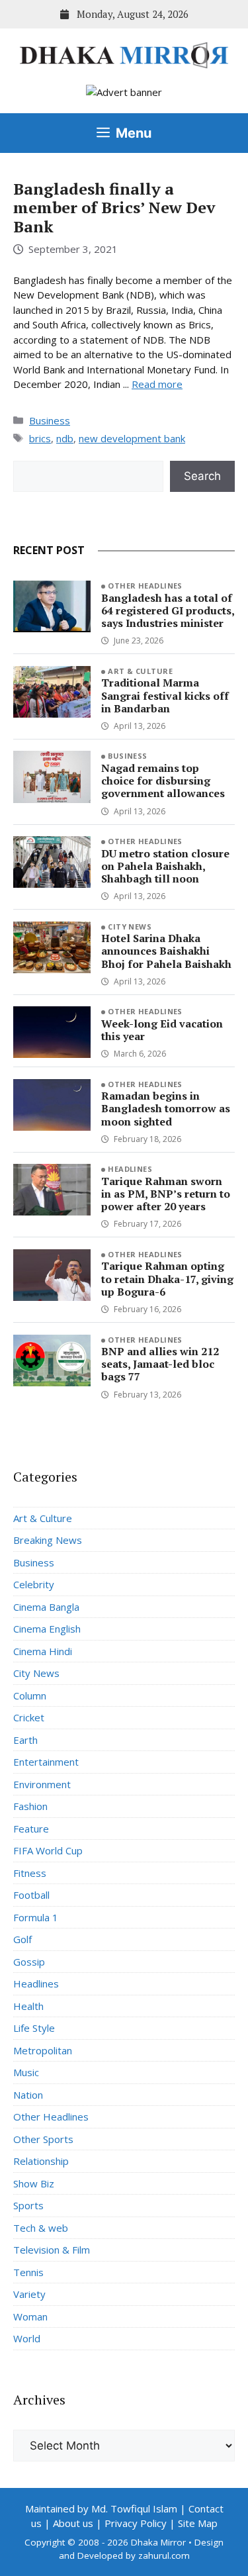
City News (130, 927)
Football (31, 1895)
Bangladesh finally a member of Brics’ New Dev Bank (114, 208)
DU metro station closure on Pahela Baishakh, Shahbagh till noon (165, 866)
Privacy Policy (136, 2523)
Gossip (29, 1962)
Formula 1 (36, 1917)
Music (26, 2072)
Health (28, 2006)
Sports (28, 2205)
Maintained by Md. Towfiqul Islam (101, 2508)
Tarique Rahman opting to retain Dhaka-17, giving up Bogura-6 (167, 1278)
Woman (30, 2316)
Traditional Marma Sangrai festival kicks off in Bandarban (165, 695)
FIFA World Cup (48, 1850)
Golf (22, 1939)
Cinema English (47, 1629)
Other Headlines (145, 586)
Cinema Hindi (43, 1651)
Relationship (41, 2161)
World (27, 2338)
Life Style (34, 2028)
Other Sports (43, 2139)
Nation (28, 2095)
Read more (157, 384)
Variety (29, 2294)
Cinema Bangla (46, 1607)
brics (40, 438)
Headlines (130, 1169)
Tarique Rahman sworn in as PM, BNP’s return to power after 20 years (166, 1194)
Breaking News (48, 1540)
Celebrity (34, 1584)
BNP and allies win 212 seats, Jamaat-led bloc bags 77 (160, 1364)
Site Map (198, 2523)
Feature (31, 1829)
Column (30, 1695)
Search (202, 476)
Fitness (30, 1873)
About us (73, 2523)
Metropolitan (43, 2050)
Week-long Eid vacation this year (162, 1030)
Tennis (28, 2272)
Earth (25, 1740)
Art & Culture (140, 671)
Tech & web (41, 2228)
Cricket (29, 1717)
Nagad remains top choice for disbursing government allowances (163, 781)
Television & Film (52, 2250)
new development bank (132, 438)
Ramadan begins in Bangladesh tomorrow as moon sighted (166, 1108)
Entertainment (46, 1762)
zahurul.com (164, 2555)
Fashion (30, 1806)
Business (50, 420)
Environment (42, 1784)
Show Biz (34, 2183)
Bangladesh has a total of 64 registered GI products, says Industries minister (168, 610)
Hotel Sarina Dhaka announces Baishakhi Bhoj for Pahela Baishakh (166, 951)
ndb (65, 438)
